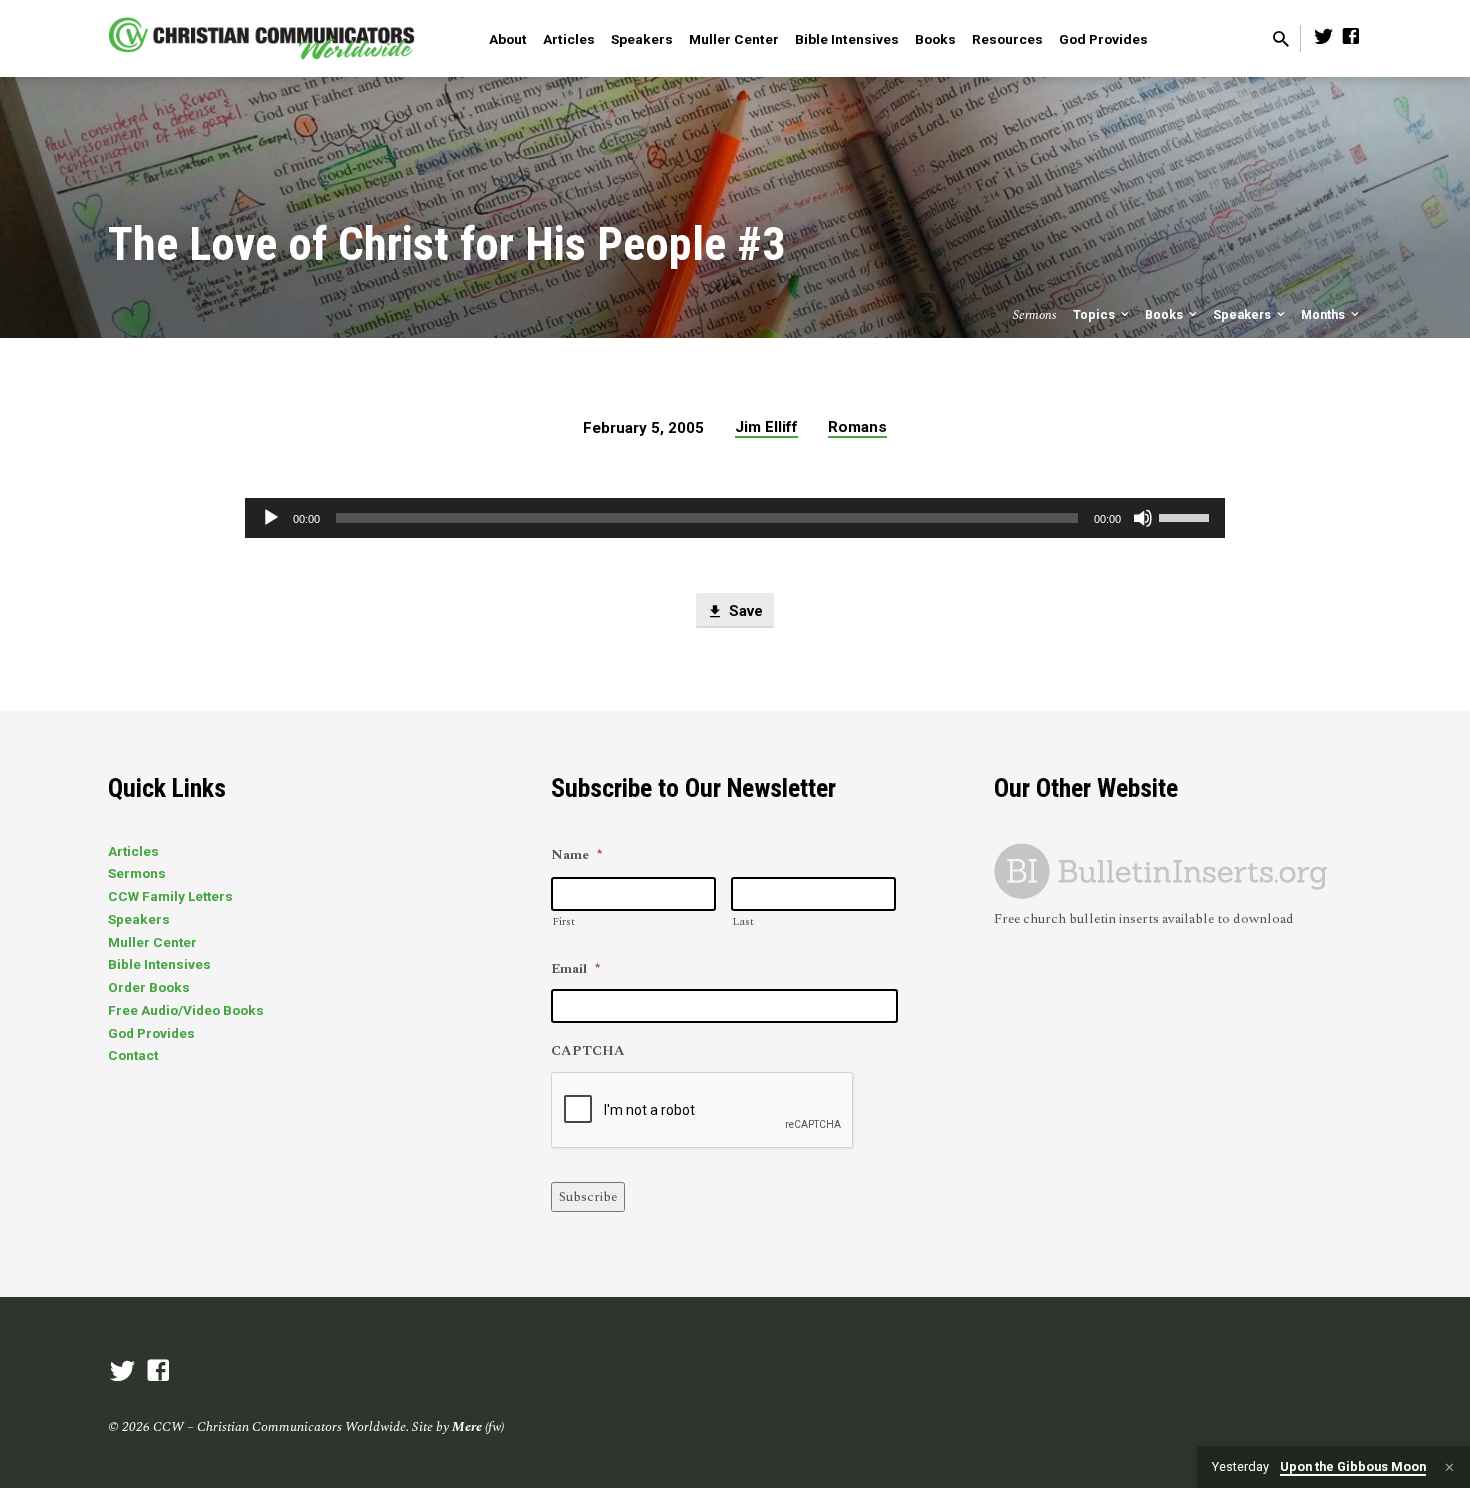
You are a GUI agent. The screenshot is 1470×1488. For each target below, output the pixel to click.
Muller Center (734, 39)
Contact (133, 1055)
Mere (467, 1427)
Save (744, 611)
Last (743, 921)
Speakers (642, 39)
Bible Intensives (847, 39)
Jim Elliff (766, 427)
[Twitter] (1324, 37)
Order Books (149, 987)
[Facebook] (1351, 37)
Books (935, 39)
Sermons (137, 873)
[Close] (1449, 1468)
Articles (569, 39)
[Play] (271, 518)
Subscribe (588, 1197)
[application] (735, 518)
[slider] (1187, 516)
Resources (1007, 39)
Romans (857, 427)
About (508, 39)
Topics (1095, 314)
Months (1324, 314)
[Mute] (1143, 518)
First (563, 921)
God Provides (1103, 39)
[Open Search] (1281, 40)
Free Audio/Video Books (186, 1010)
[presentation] (703, 1111)
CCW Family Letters (170, 896)
